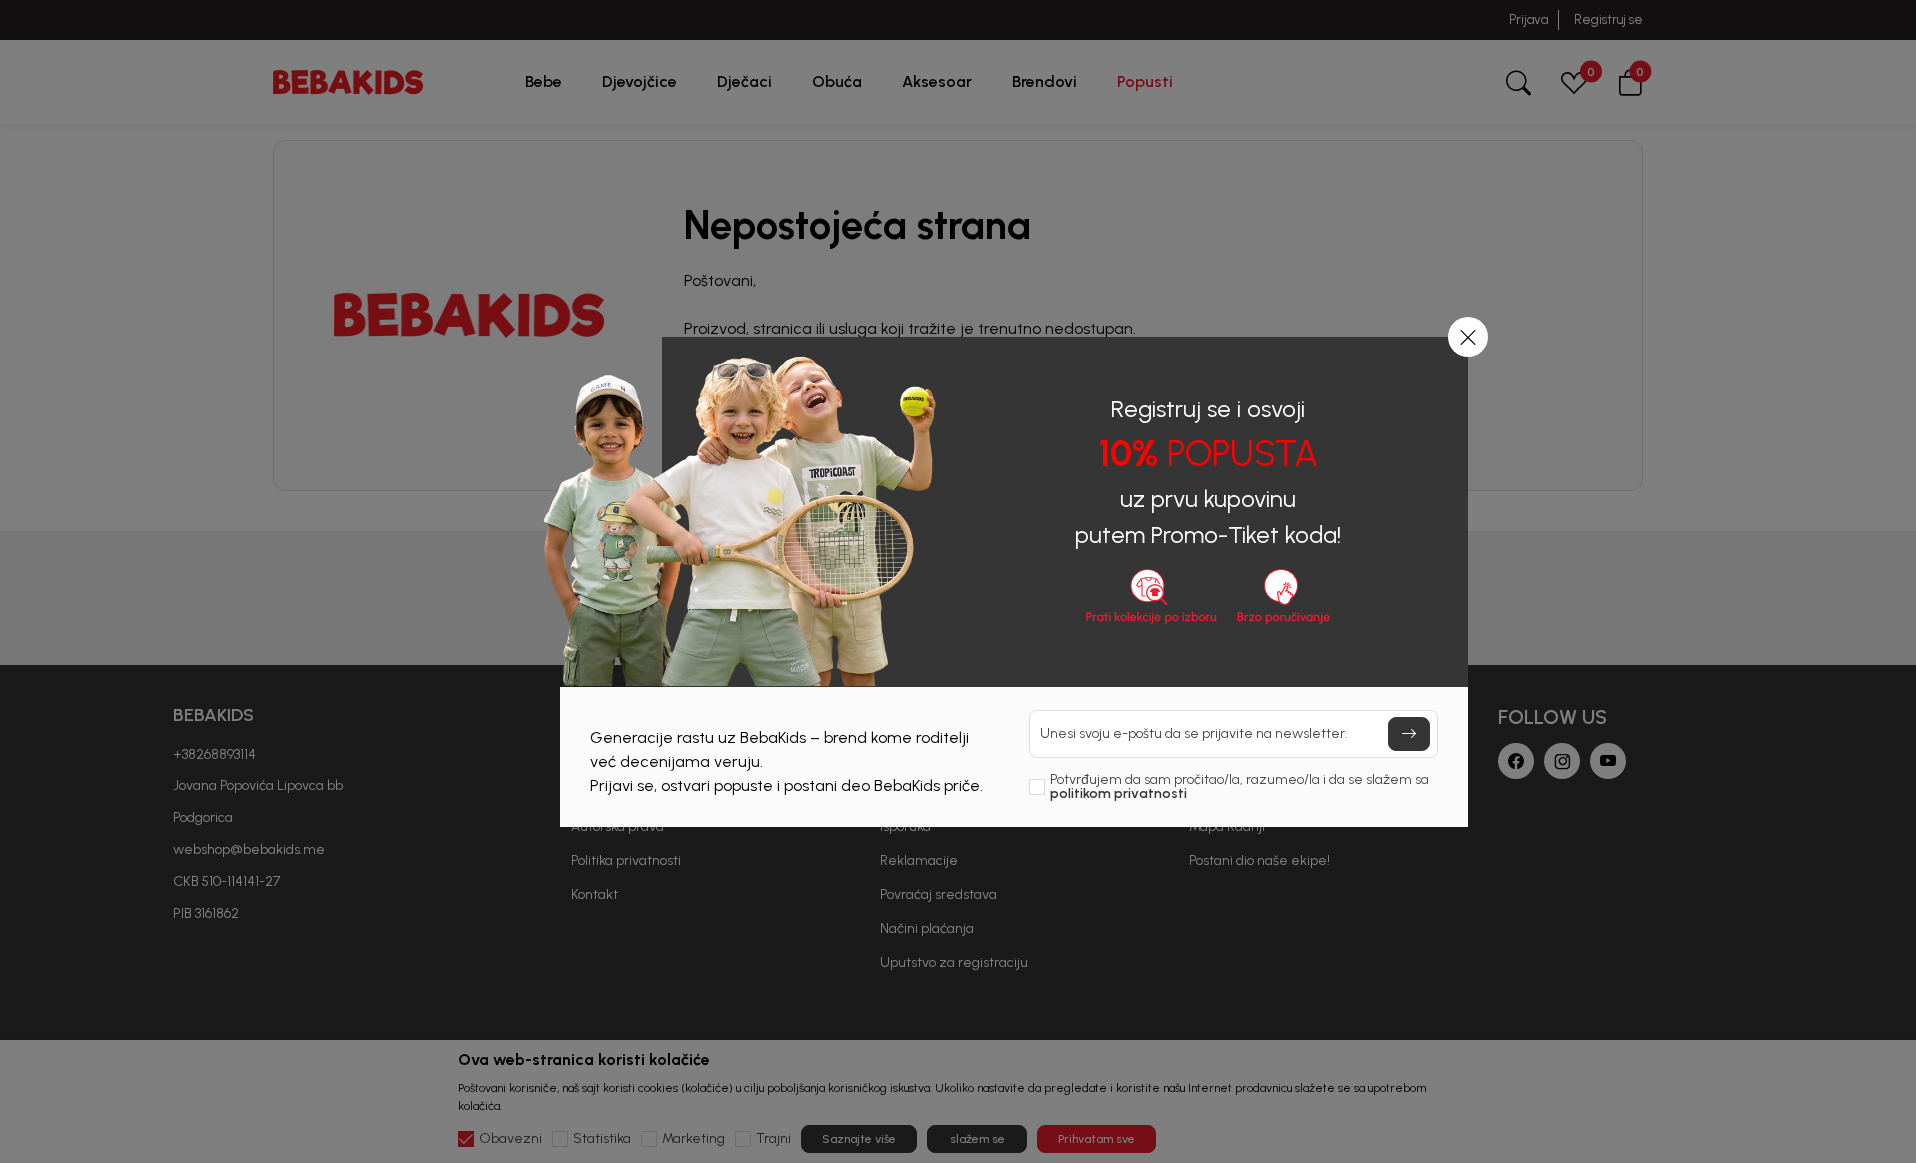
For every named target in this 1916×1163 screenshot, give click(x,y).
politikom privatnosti (1118, 793)
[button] (1468, 337)
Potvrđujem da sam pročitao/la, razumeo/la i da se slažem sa (1239, 787)
